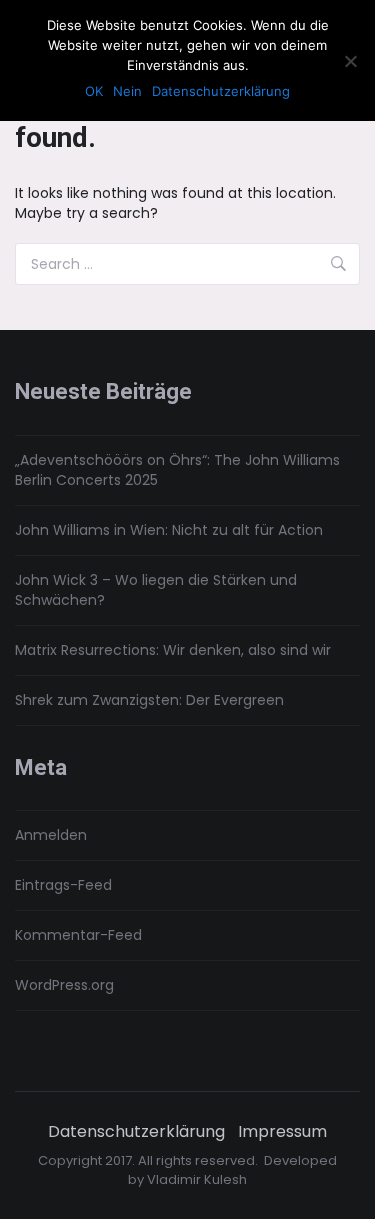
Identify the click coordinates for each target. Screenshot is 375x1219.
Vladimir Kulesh (197, 1179)
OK (94, 91)
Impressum (282, 1132)
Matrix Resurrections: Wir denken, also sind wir (173, 650)
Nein (127, 91)
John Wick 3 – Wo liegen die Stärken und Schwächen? (156, 590)
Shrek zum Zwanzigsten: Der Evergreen (149, 700)
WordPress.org (64, 985)
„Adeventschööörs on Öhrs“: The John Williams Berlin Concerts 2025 (177, 470)
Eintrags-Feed (63, 885)
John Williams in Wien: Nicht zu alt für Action (169, 530)
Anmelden (51, 835)
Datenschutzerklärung (136, 1132)
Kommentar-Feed (78, 935)
